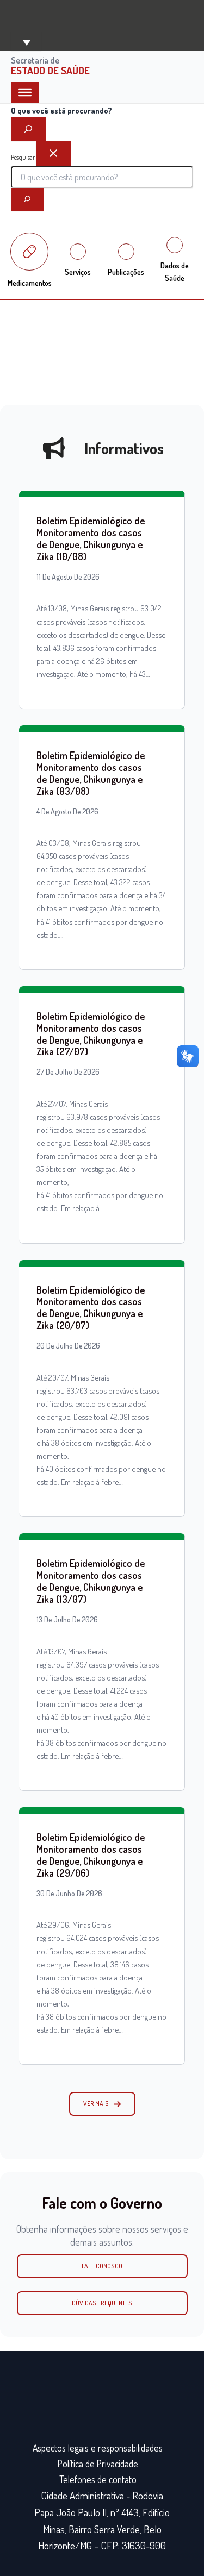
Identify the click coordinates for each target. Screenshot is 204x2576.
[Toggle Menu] (25, 92)
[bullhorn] (54, 448)
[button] (102, 2104)
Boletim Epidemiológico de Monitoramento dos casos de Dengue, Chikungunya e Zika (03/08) (91, 773)
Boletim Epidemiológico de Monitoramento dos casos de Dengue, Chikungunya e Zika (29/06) (91, 1855)
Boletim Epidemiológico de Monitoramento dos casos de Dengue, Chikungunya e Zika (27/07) (91, 1034)
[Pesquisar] (27, 199)
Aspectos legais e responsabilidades (98, 2448)
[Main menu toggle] (26, 42)
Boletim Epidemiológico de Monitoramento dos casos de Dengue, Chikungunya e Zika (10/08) (91, 538)
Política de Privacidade (98, 2464)
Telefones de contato (98, 2479)
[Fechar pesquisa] (53, 154)
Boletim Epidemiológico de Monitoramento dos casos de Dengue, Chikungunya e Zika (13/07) (91, 1581)
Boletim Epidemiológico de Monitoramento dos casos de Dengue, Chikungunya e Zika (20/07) (91, 1308)
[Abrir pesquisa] (28, 129)
